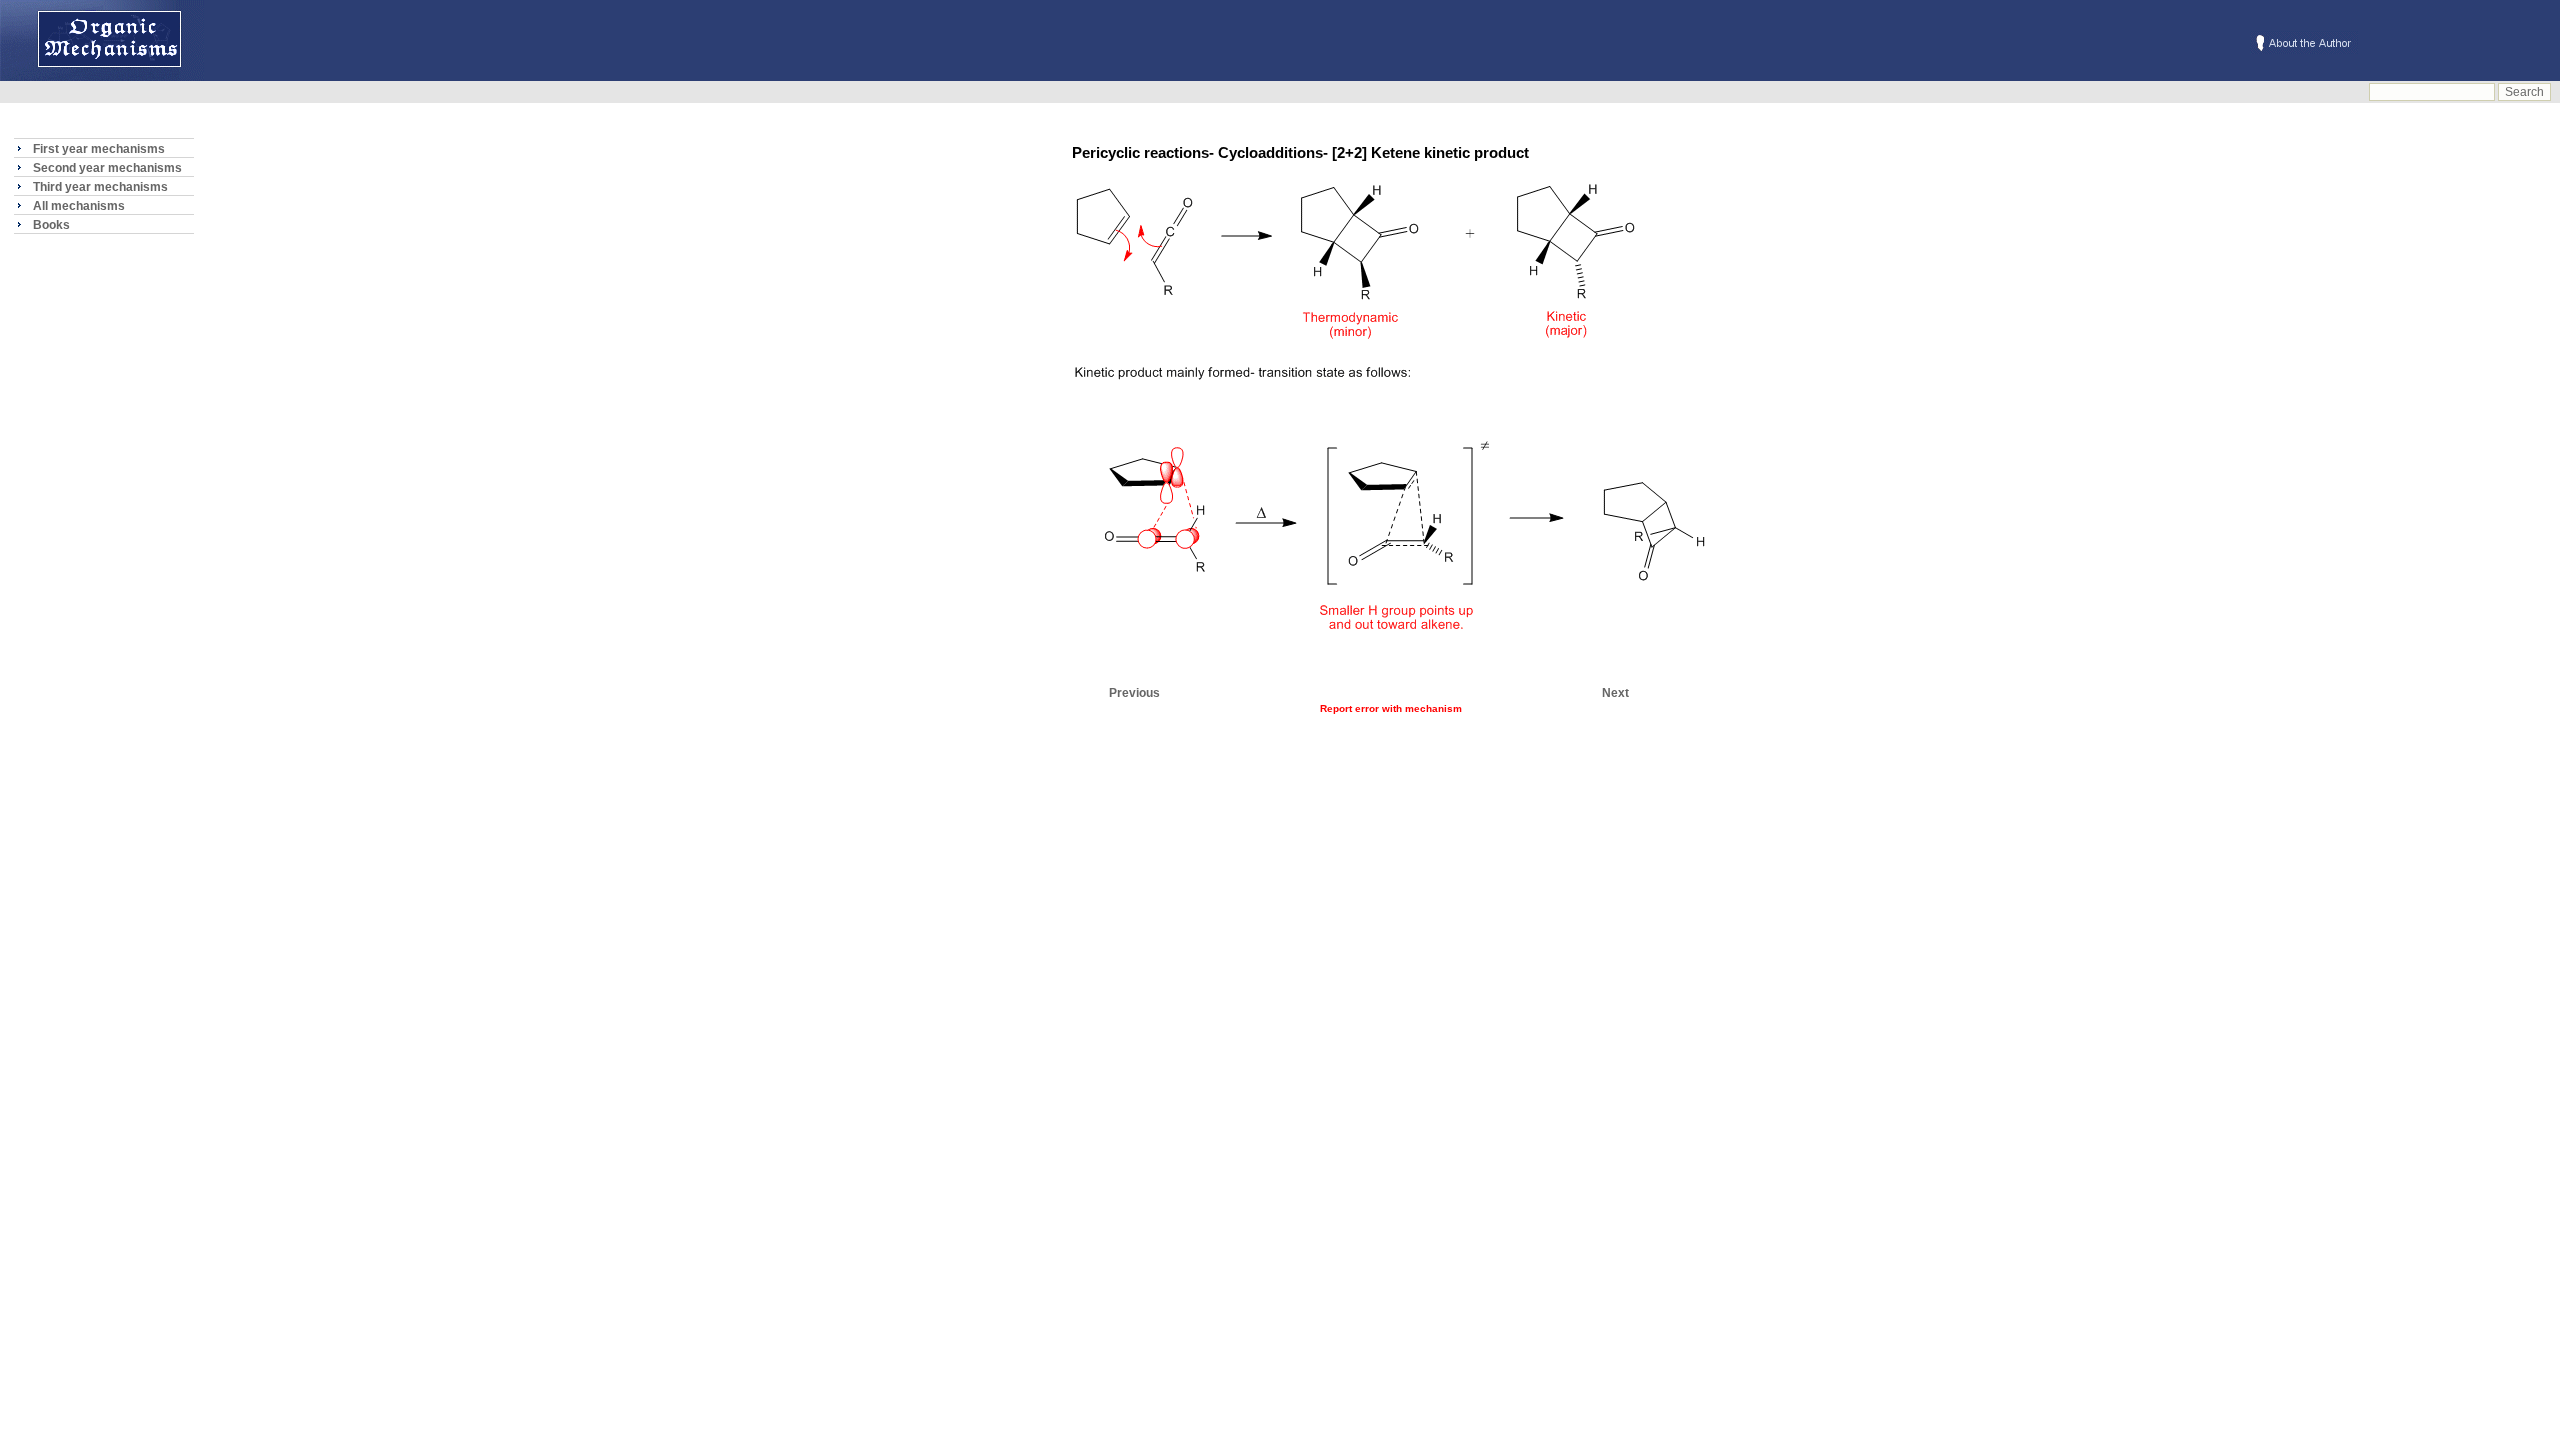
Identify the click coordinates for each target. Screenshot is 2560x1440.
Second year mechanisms (107, 168)
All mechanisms (79, 206)
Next (1615, 693)
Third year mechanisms (100, 187)
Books (51, 225)
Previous (1134, 693)
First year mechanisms (99, 149)
